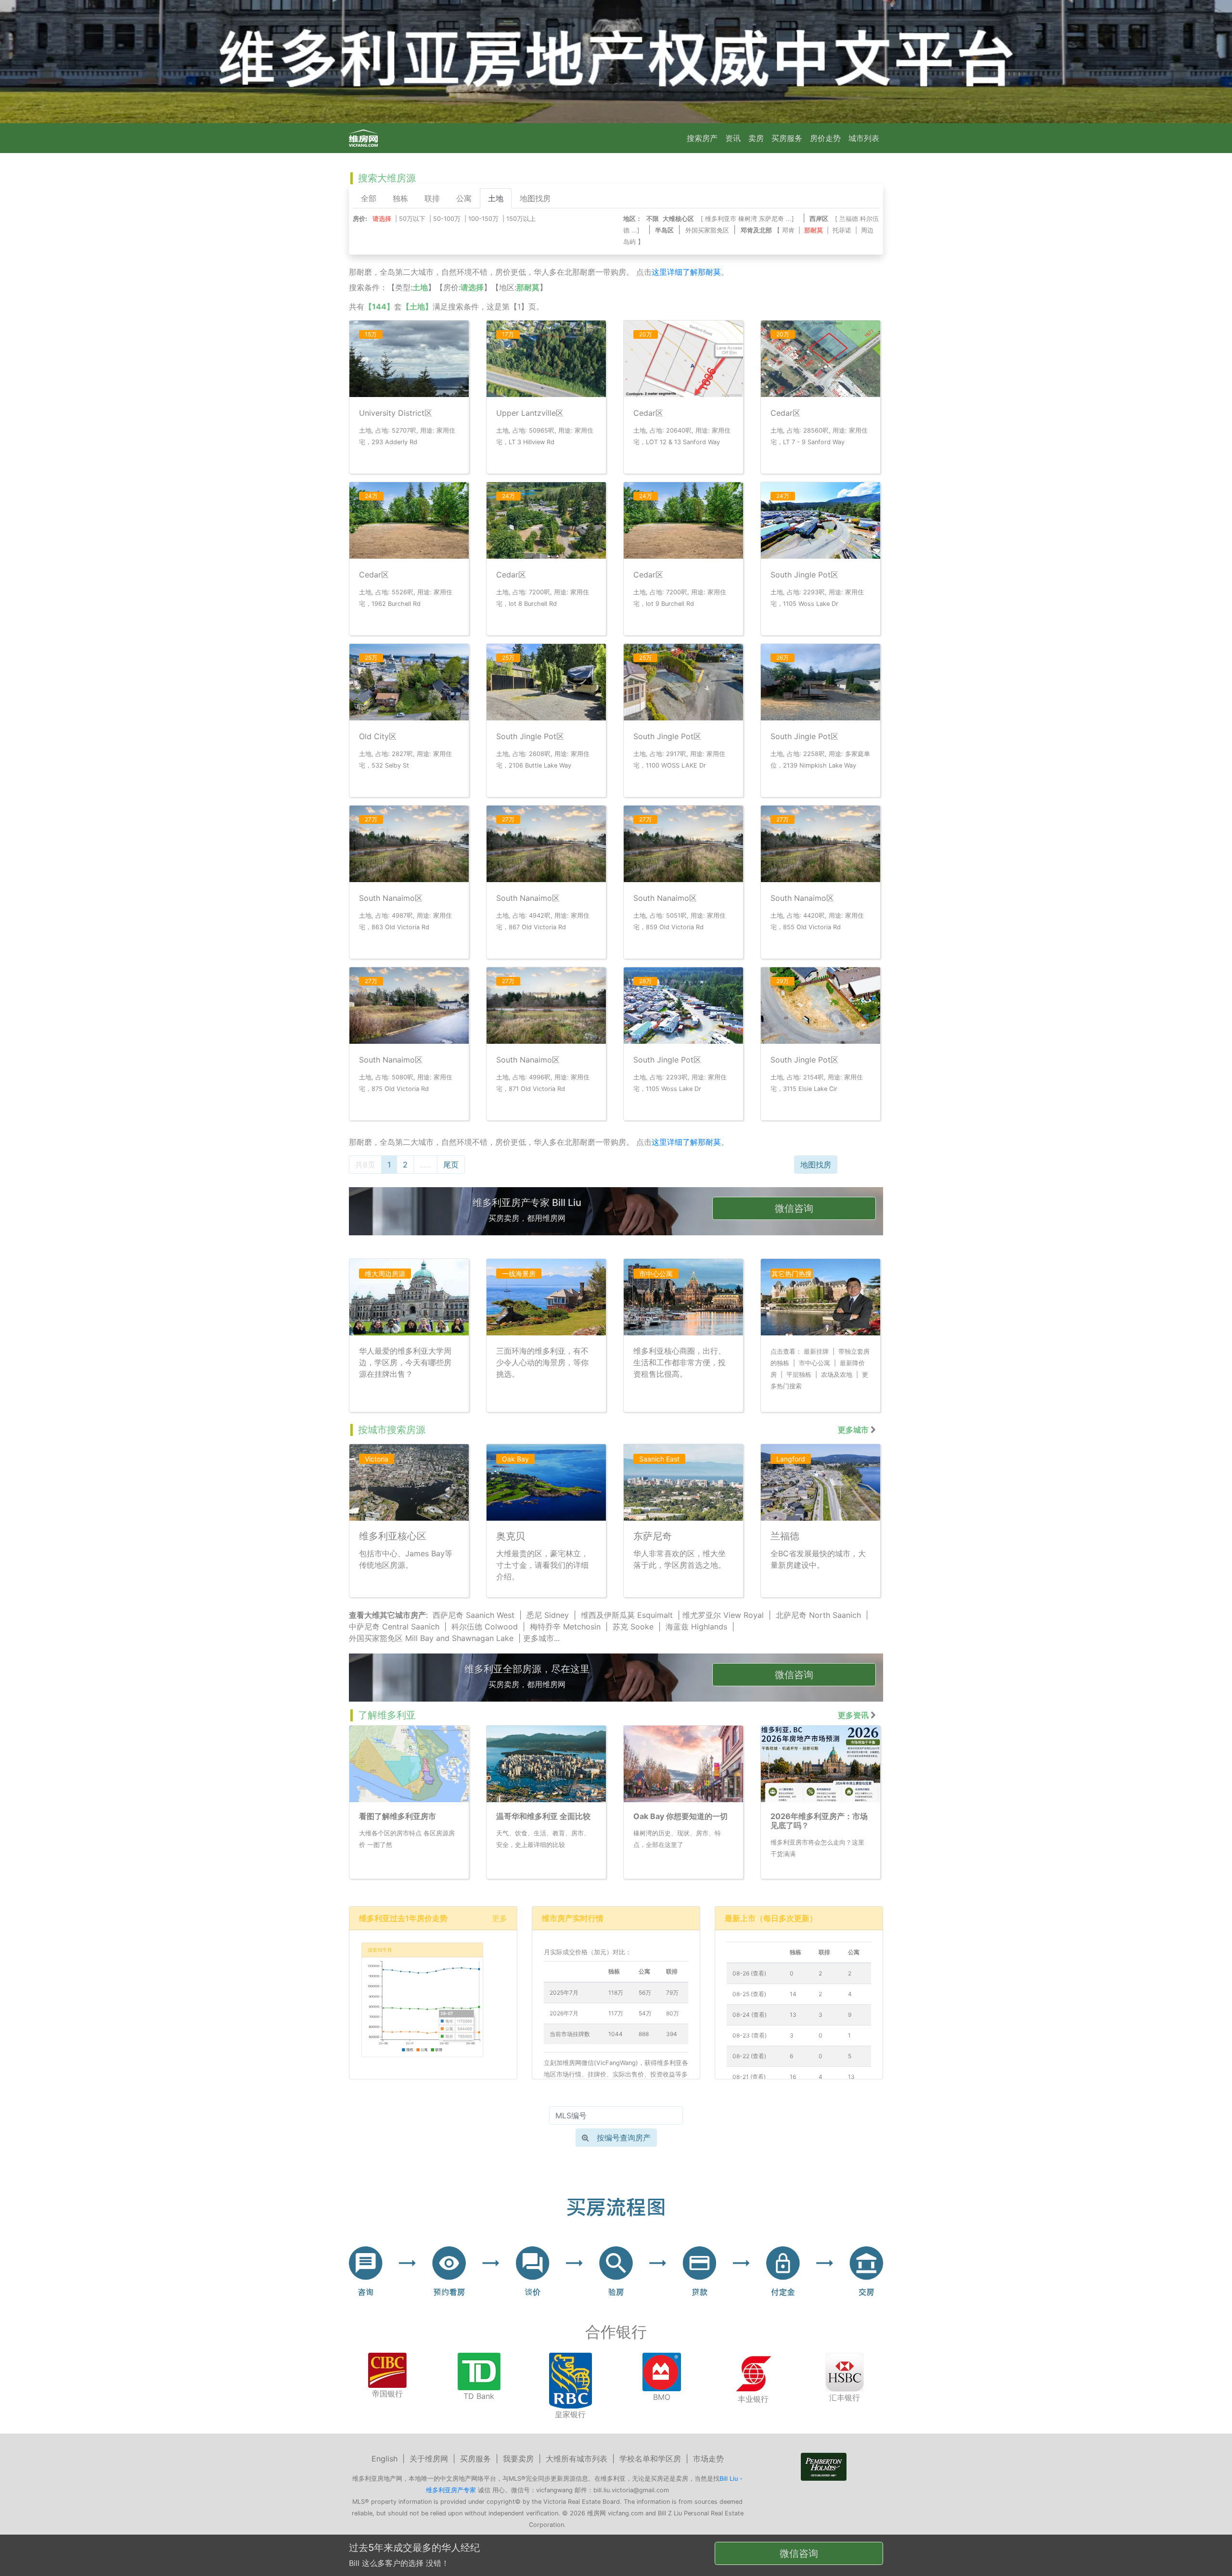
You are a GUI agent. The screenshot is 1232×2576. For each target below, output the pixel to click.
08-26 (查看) (749, 1973)
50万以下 (412, 219)
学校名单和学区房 (650, 2459)
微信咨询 (794, 1208)
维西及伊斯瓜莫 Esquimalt (627, 1615)
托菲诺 (842, 230)
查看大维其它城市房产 (387, 1615)
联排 (432, 198)
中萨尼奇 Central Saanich (394, 1627)
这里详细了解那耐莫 (686, 272)
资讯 (733, 138)
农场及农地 (837, 1375)
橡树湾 (748, 219)
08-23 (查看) (750, 2035)
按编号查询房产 (624, 2138)
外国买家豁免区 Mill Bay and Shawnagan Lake (431, 1638)
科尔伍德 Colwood (485, 1627)
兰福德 (849, 219)
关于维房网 (429, 2459)
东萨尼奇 (771, 219)
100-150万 (483, 219)
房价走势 (825, 138)
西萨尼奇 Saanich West (474, 1615)
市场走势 (708, 2459)
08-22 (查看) (749, 2056)
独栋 (400, 198)
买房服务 (787, 138)
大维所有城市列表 (577, 2459)
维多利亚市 (721, 219)
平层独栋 (799, 1375)
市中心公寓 (815, 1363)
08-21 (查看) (749, 2077)
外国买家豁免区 (707, 230)
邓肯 (788, 230)
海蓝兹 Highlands (696, 1627)
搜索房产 (702, 138)
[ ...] (749, 219)
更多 (500, 1918)
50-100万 (447, 219)
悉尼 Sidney (548, 1615)
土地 (496, 198)
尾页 (451, 1165)
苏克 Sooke (633, 1627)
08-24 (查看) (750, 2015)
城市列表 (864, 138)
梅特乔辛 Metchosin (565, 1627)
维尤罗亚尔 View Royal (723, 1615)
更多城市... (541, 1638)
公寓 (464, 198)
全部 (369, 198)
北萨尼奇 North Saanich (818, 1615)
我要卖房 (518, 2459)
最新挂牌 (816, 1352)
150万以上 (521, 219)
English (385, 2459)
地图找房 (535, 198)
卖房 (756, 138)
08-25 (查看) (749, 1994)
